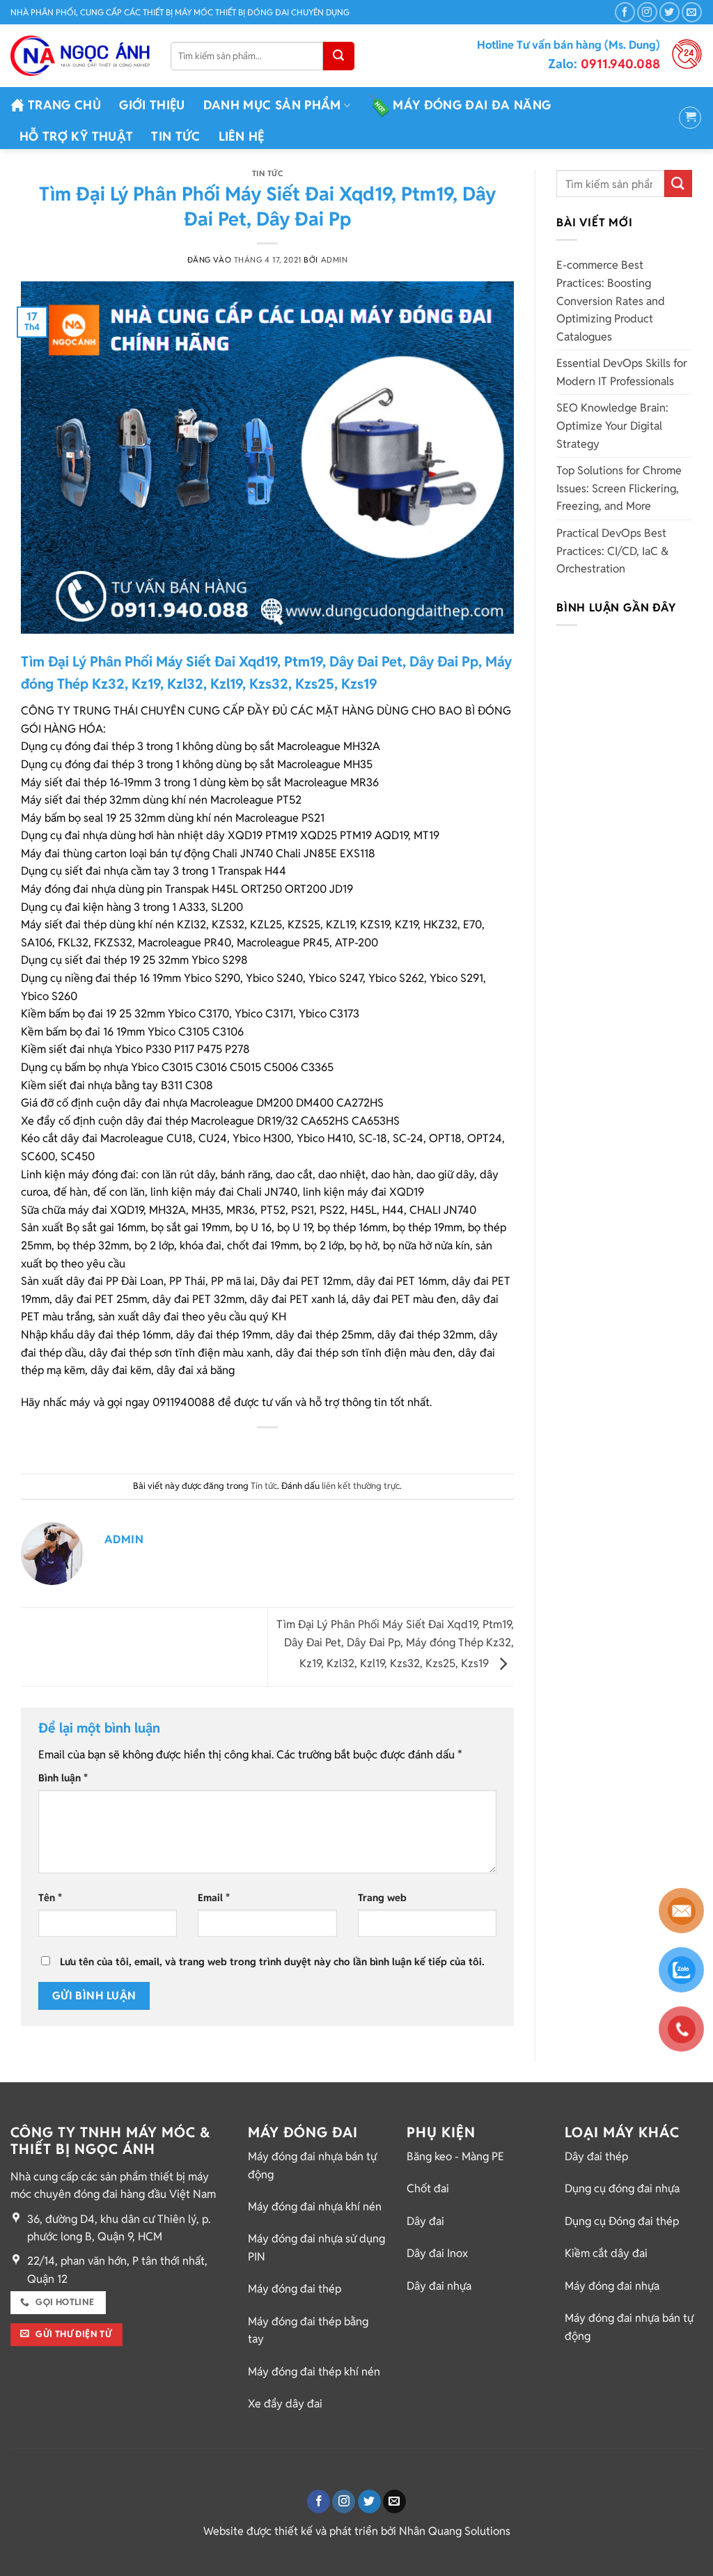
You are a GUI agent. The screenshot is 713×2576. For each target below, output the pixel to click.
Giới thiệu (152, 105)
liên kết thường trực (361, 1486)
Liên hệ (241, 136)
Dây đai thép (596, 2156)
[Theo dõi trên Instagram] (647, 12)
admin (335, 260)
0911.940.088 (604, 64)
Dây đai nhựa (439, 2286)
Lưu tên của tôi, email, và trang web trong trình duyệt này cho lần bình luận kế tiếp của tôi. (272, 1961)
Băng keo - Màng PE (455, 2156)
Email (214, 1897)
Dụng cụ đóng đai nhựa (622, 2188)
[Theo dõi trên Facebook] (625, 12)
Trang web (382, 1897)
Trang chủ (64, 105)
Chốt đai (428, 2188)
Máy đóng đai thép (295, 2289)
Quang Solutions (469, 2531)
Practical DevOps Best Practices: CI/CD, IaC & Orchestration (612, 551)
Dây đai (425, 2221)
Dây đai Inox (437, 2253)
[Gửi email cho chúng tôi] (692, 12)
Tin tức (175, 136)
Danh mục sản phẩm (272, 105)
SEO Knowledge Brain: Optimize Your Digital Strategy (612, 426)
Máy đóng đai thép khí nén (314, 2372)
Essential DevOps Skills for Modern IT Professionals (622, 372)
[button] (690, 118)
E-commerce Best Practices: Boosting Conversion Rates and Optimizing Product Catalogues (611, 300)
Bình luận (63, 1778)
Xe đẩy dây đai (285, 2404)
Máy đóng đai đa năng (472, 105)
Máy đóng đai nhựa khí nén (315, 2207)
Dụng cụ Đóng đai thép (622, 2221)
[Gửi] (339, 56)
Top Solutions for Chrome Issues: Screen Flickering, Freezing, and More (619, 488)
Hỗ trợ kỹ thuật (76, 136)
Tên (50, 1897)
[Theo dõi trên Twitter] (669, 12)
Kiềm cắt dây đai (606, 2253)
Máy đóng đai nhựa (612, 2286)
